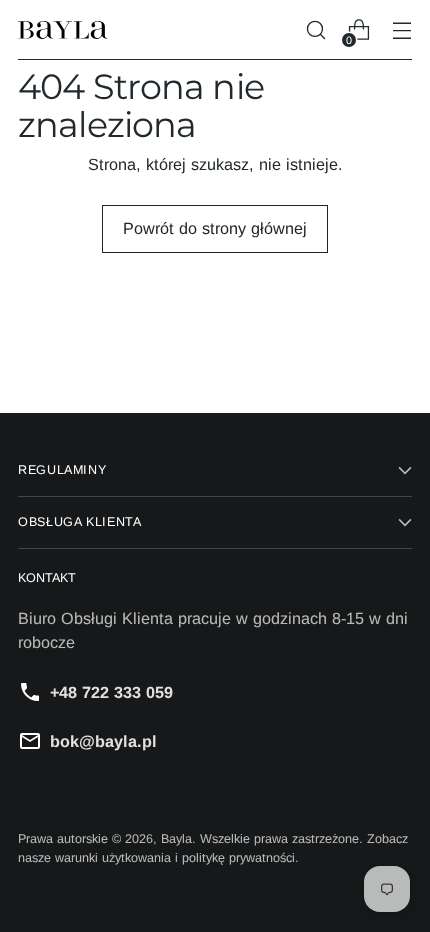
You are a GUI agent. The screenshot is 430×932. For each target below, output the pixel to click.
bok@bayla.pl (103, 741)
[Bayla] (63, 30)
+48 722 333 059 (111, 692)
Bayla (176, 839)
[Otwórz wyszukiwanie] (315, 30)
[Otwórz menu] (401, 30)
